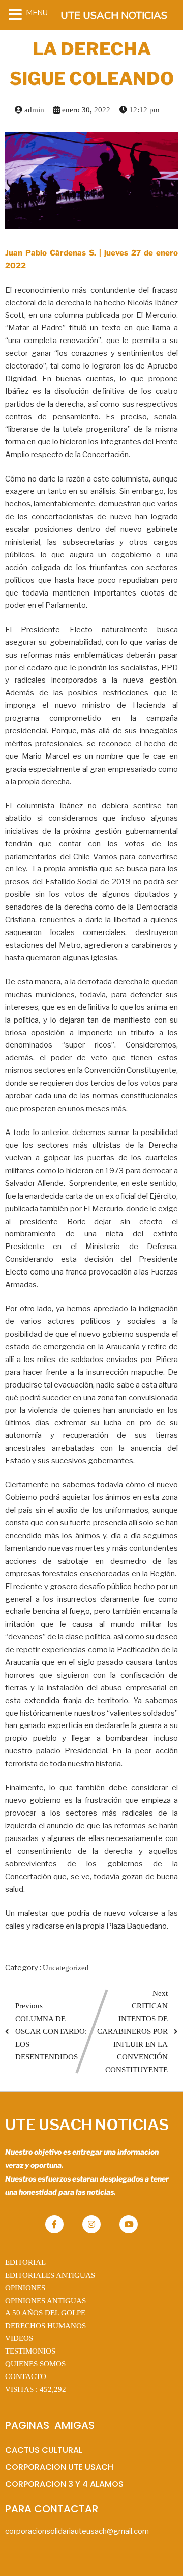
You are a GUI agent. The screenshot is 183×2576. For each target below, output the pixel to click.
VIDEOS (19, 2338)
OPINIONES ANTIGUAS (45, 2301)
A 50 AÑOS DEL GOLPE (45, 2313)
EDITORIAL (25, 2262)
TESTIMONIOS (30, 2351)
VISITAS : (36, 2389)
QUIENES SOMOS (35, 2364)
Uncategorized (66, 1968)
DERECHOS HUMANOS (45, 2326)
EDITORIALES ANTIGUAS (50, 2275)
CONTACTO (26, 2376)
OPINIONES (25, 2288)
